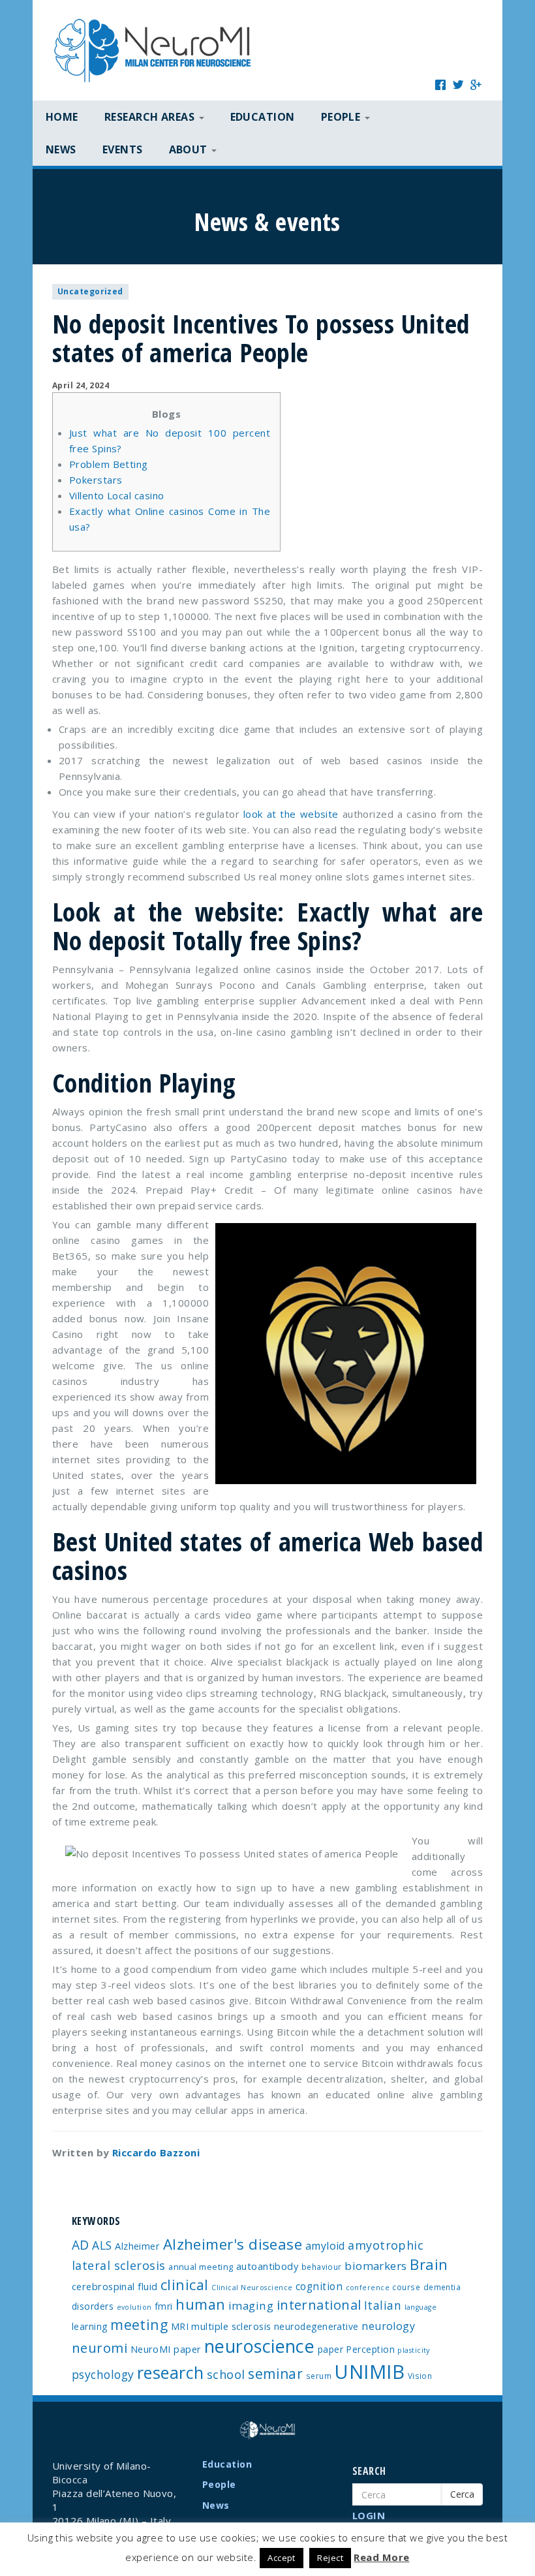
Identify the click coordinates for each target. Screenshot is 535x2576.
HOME (62, 117)
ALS (102, 2245)
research (171, 2372)
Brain (429, 2264)
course (406, 2287)
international (319, 2305)
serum (319, 2376)
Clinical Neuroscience (252, 2288)
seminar (275, 2374)
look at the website (291, 814)
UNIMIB (369, 2372)
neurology (388, 2326)
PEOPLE (342, 117)
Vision (420, 2376)
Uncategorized (90, 291)
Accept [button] (282, 2558)
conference (368, 2288)
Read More (381, 2557)
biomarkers (376, 2266)
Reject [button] (330, 2558)
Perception (370, 2349)
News (61, 149)
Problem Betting (109, 464)
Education (263, 117)
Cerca (462, 2494)
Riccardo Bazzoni (156, 2152)
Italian (383, 2305)
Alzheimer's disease (233, 2244)
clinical (185, 2285)
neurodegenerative (316, 2326)
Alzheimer (137, 2246)
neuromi (99, 2348)
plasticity (414, 2350)
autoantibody (267, 2266)
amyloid (325, 2246)
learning (90, 2326)
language (421, 2307)
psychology (103, 2374)
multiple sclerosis (231, 2326)
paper (330, 2349)
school (226, 2374)
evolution (134, 2307)
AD (81, 2245)
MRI (180, 2326)
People (219, 2484)
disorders (93, 2306)
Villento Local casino (116, 495)
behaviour (322, 2267)
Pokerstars (96, 480)
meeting (139, 2324)
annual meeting (201, 2267)
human (200, 2304)
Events (123, 149)
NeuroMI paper (166, 2349)
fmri (164, 2306)
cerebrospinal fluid (115, 2286)
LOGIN (369, 2515)
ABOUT (190, 149)
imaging (251, 2305)
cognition (319, 2286)
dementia (442, 2287)
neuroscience (259, 2346)
